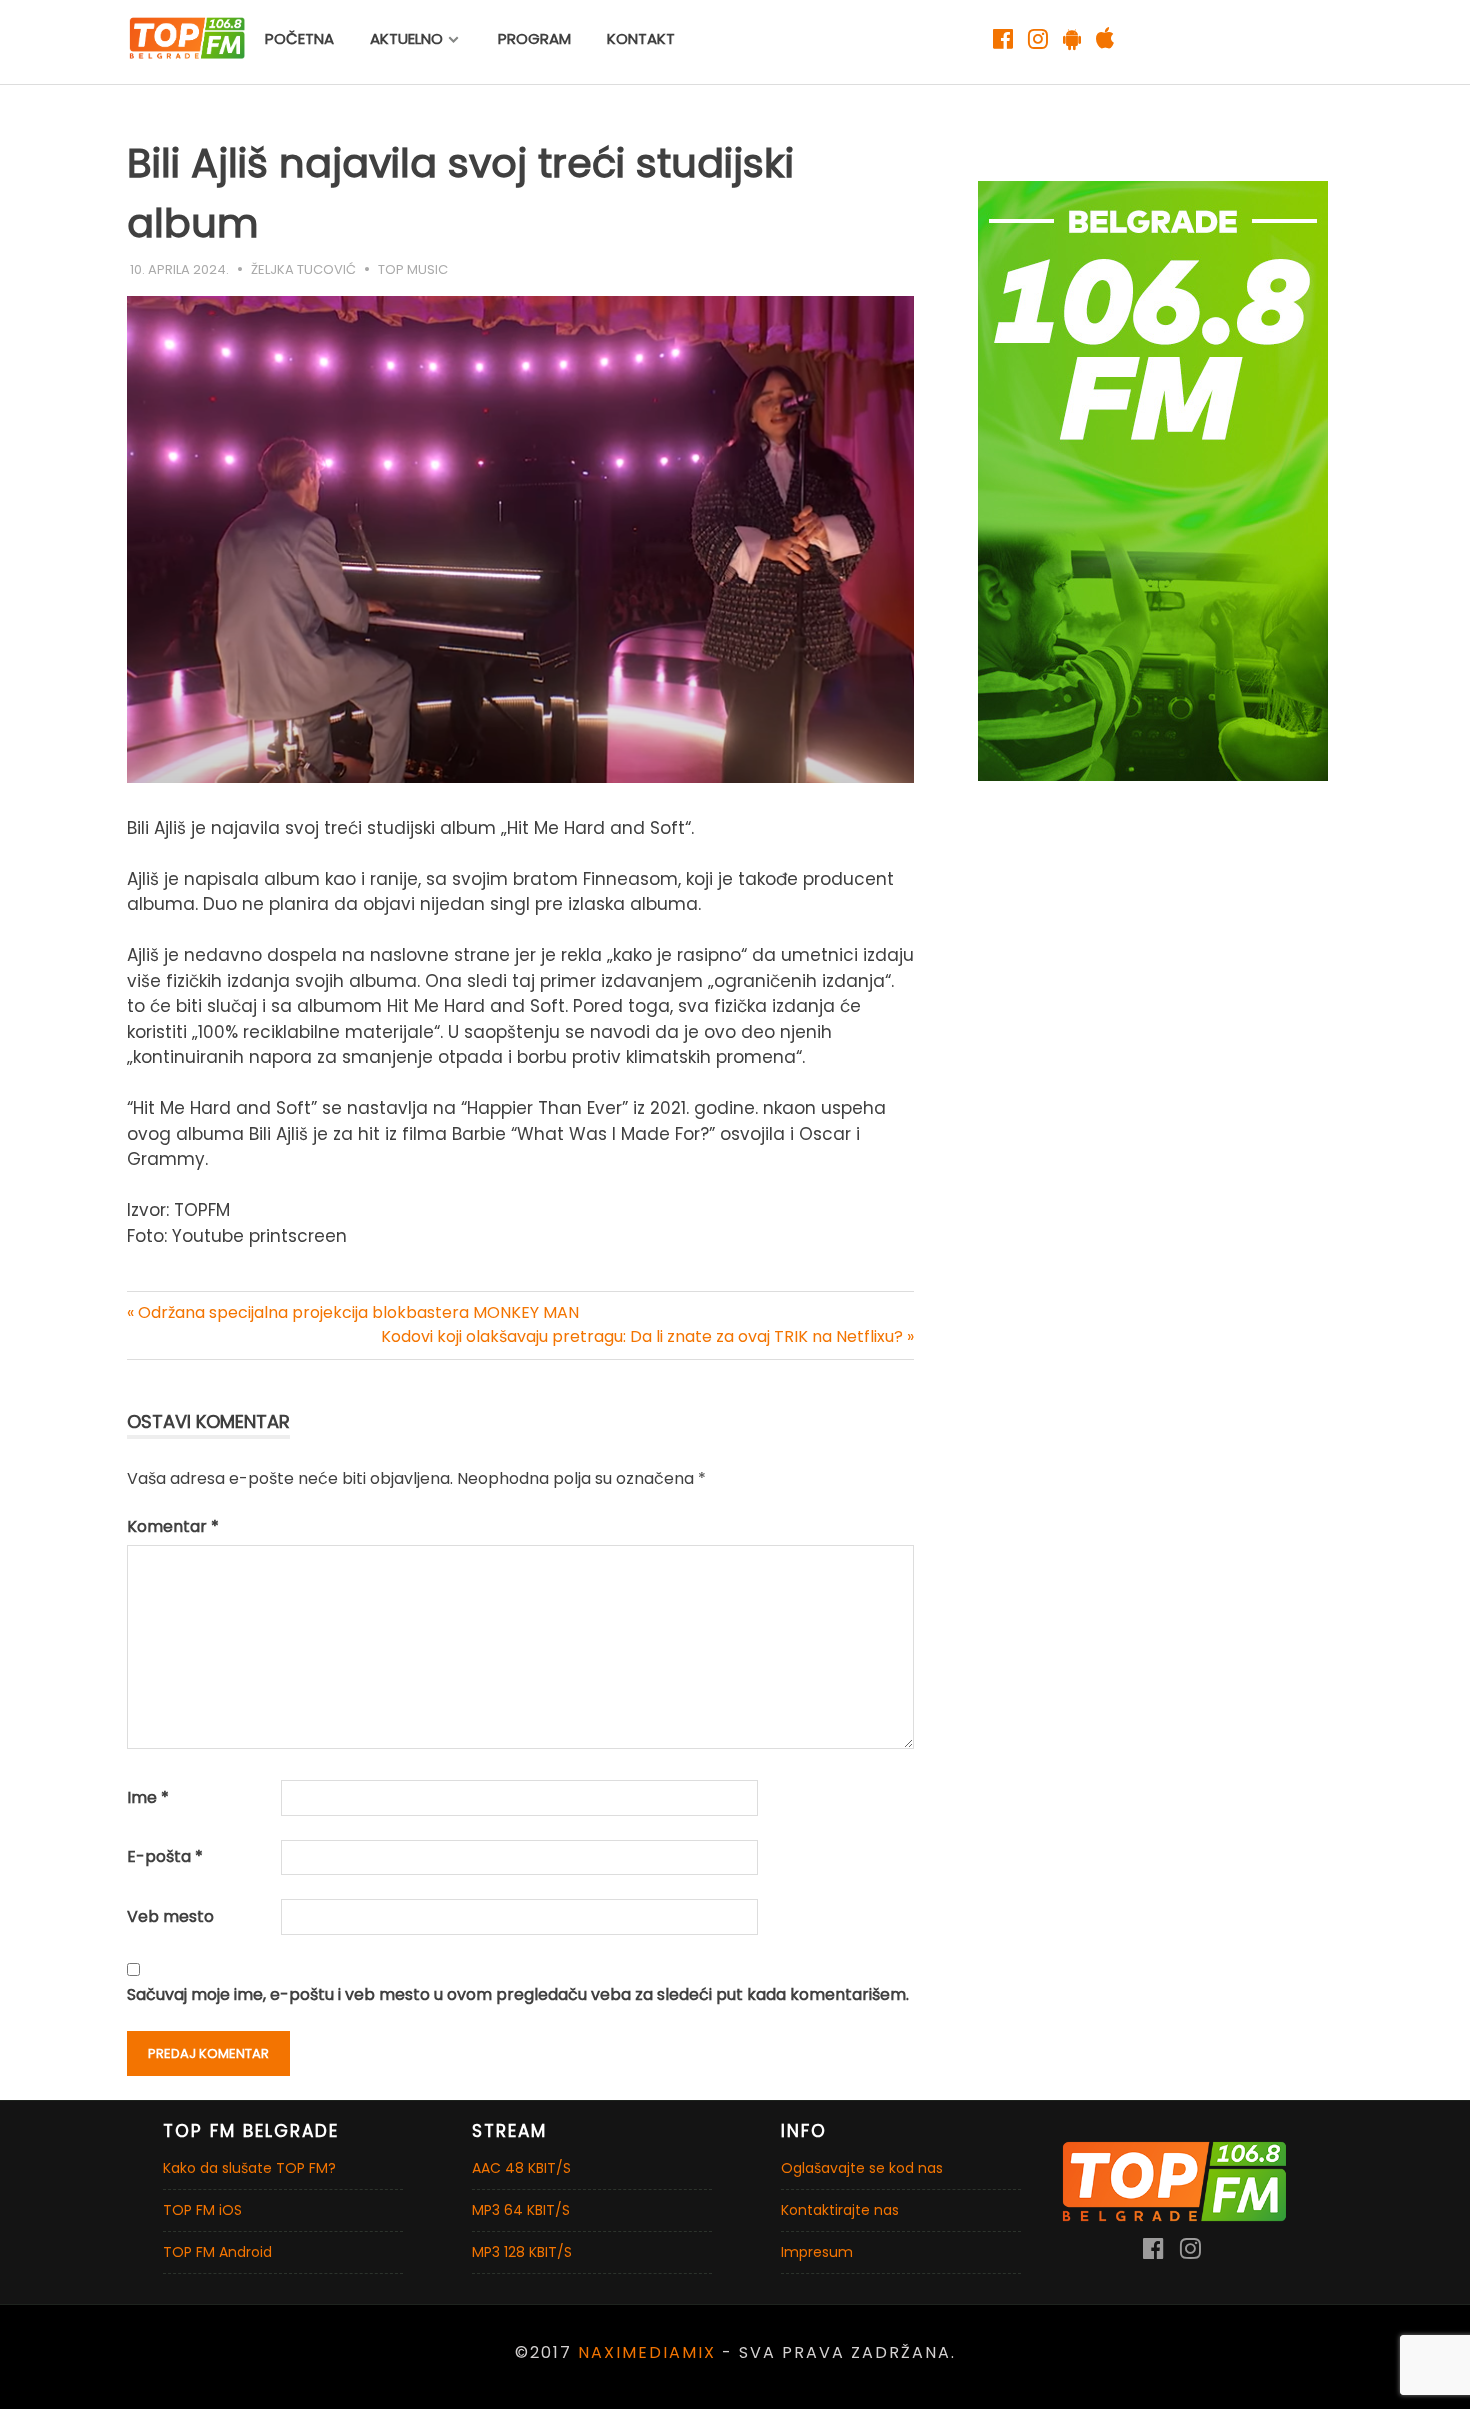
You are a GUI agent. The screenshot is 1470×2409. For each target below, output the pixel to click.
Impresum (817, 2252)
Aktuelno (406, 38)
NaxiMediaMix (647, 2352)
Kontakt (641, 38)
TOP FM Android (217, 2252)
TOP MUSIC (413, 269)
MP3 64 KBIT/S (521, 2210)
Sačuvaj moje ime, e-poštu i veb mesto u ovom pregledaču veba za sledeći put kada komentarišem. (518, 1994)
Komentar (173, 1526)
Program (534, 38)
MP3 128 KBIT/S (522, 2252)
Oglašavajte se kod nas (862, 2168)
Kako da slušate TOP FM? (249, 2168)
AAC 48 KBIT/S (521, 2168)
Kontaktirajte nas (840, 2210)
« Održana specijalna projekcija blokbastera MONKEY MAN (353, 1312)
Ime (148, 1797)
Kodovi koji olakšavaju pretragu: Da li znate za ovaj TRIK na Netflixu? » (647, 1336)
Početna (299, 38)
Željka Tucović (303, 269)
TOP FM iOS (202, 2210)
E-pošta (165, 1856)
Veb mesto (170, 1916)
